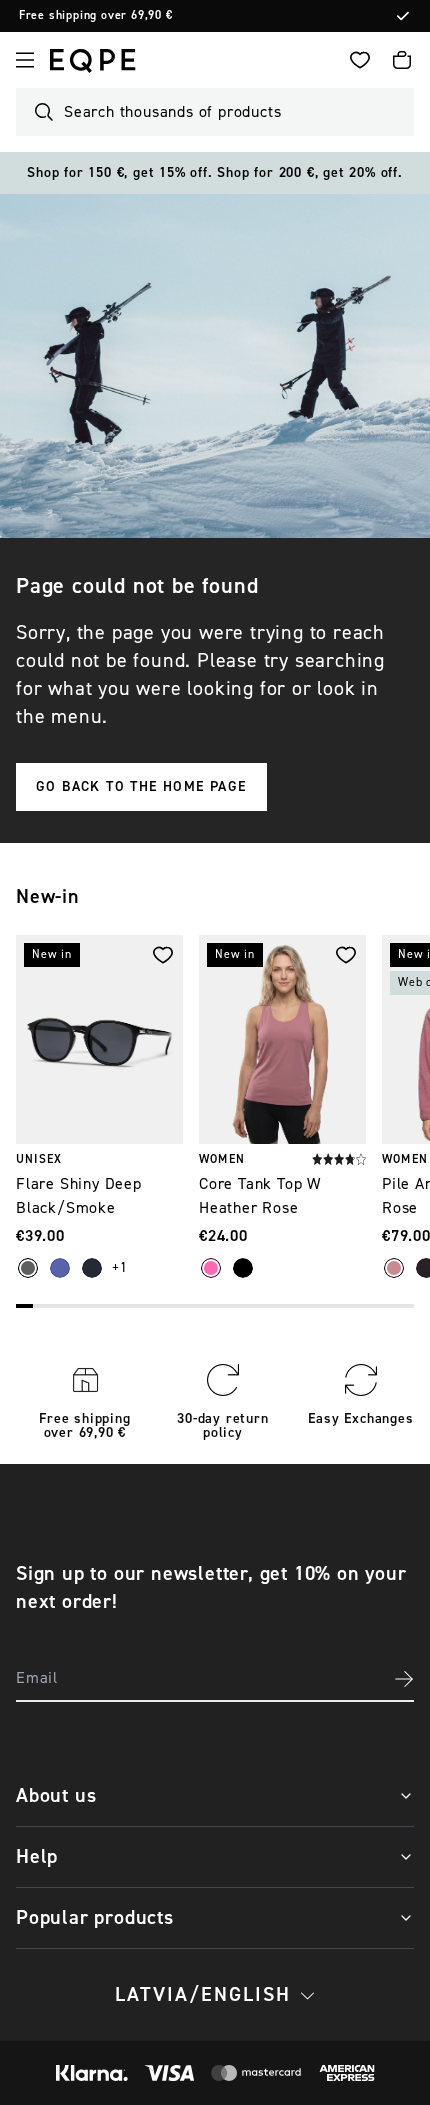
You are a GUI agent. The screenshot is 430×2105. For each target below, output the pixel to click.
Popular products (95, 1917)
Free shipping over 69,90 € (112, 16)
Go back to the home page (141, 787)
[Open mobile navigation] (25, 60)
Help (37, 1856)
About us (56, 1795)
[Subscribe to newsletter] (404, 1679)
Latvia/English (203, 1994)
